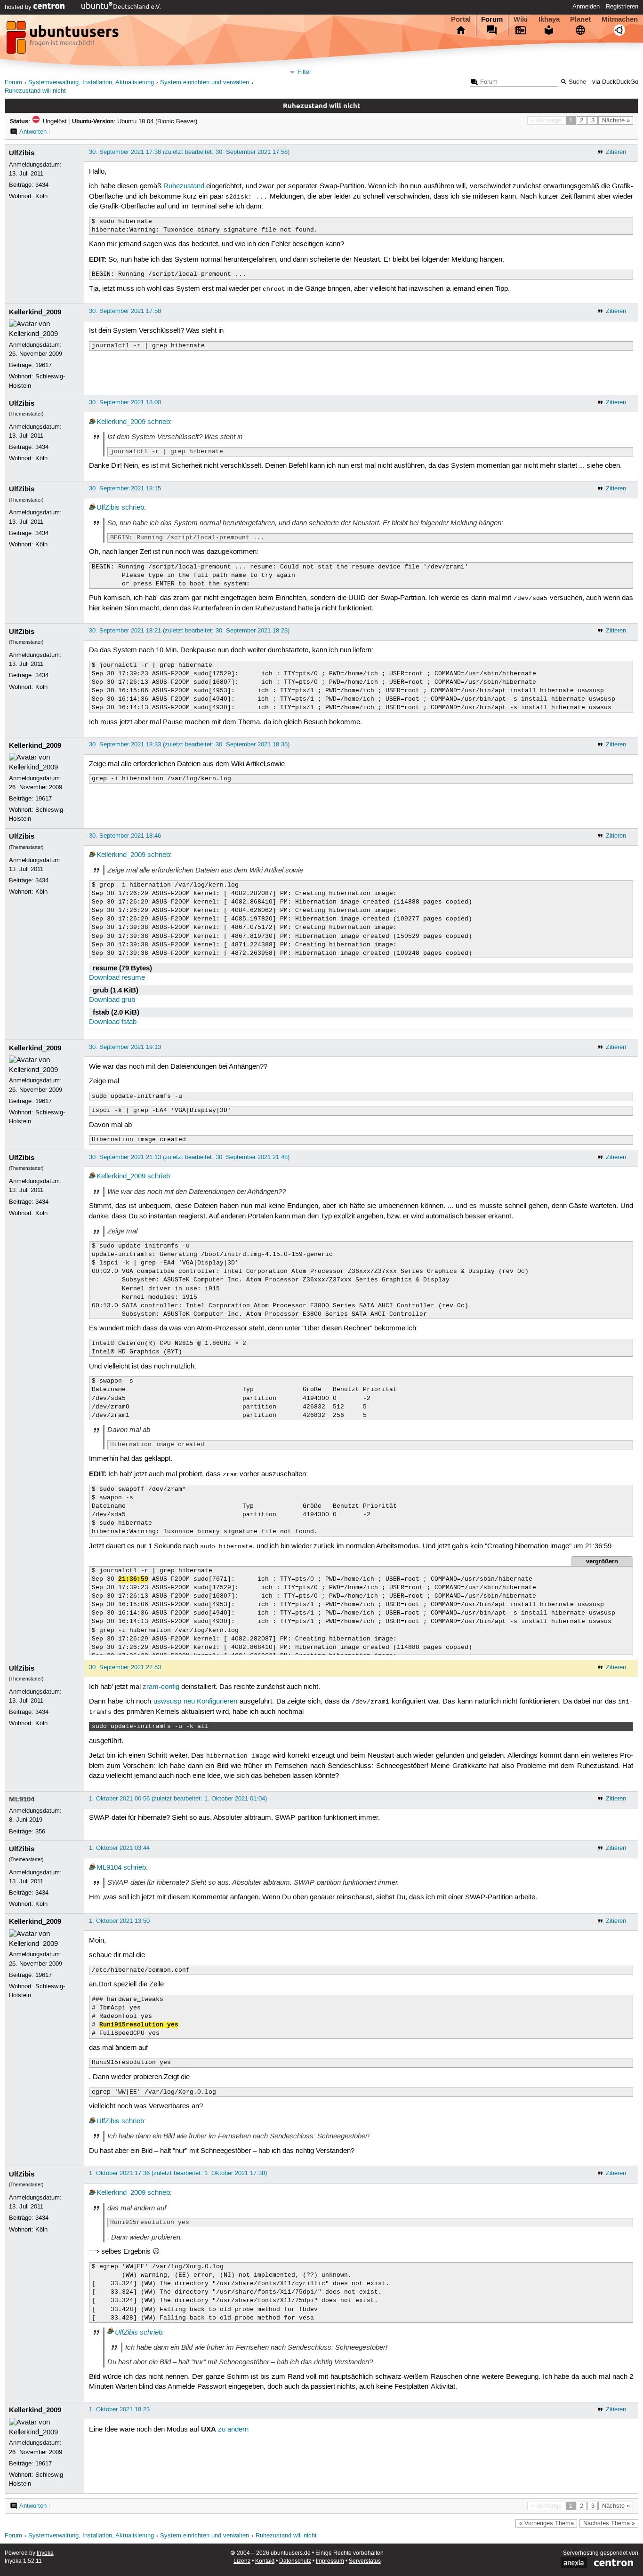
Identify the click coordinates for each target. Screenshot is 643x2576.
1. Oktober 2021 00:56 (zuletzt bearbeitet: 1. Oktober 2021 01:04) (178, 1799)
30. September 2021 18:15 (125, 488)
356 (40, 1832)
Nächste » (616, 120)
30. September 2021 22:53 (125, 1667)
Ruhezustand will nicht (35, 91)
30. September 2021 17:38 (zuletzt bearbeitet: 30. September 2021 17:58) (189, 152)
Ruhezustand (184, 186)
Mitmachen (620, 19)
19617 (44, 365)
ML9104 (22, 1799)
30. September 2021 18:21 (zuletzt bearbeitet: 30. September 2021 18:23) (189, 631)
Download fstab (113, 1022)
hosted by (19, 7)
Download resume (117, 978)
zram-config (161, 1687)
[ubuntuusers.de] (64, 40)
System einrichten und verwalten (205, 83)
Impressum (330, 2561)
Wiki (521, 19)
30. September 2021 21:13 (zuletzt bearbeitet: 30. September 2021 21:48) (189, 1157)
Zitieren (616, 152)
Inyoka (45, 2553)
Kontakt (265, 2561)
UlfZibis (22, 153)
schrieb (159, 422)
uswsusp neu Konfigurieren (195, 1702)
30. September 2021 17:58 (125, 311)
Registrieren (622, 7)
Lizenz (242, 2561)
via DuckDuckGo (615, 82)
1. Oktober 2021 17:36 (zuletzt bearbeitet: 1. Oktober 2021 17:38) (178, 2173)
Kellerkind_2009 (35, 312)
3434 (42, 185)
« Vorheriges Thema (547, 2523)
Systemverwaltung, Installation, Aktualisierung (91, 83)
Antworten (33, 132)
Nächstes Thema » (609, 2523)
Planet (580, 19)
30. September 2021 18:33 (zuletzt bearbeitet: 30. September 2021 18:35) (189, 744)
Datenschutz (295, 2561)
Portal (461, 19)
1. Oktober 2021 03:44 (119, 1848)
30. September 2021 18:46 (125, 836)
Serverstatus (365, 2561)
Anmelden (586, 7)
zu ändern (233, 2430)
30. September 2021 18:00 (125, 402)
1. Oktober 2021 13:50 (119, 1921)
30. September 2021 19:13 (125, 1047)
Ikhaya (549, 19)
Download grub (112, 1000)
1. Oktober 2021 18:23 (119, 2409)
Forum (492, 19)
